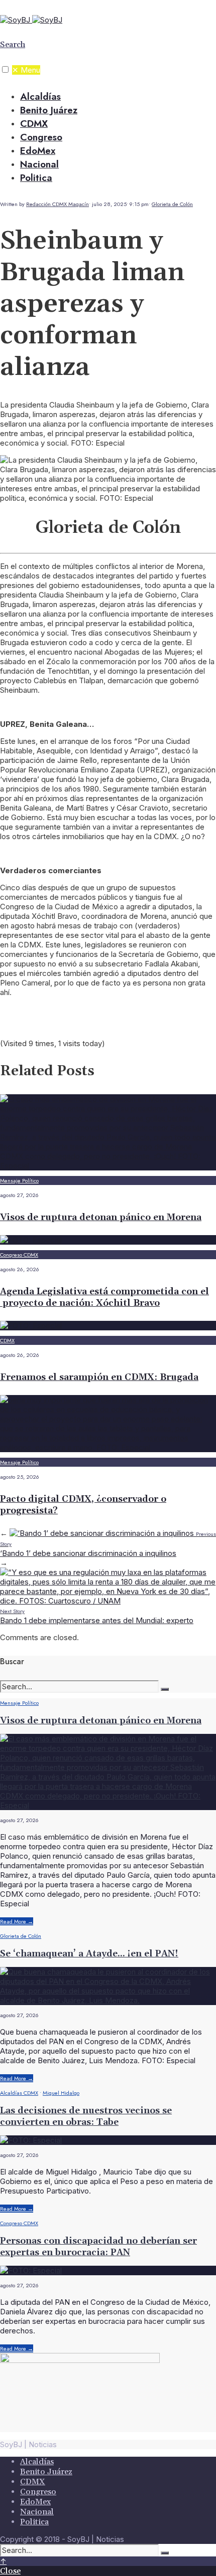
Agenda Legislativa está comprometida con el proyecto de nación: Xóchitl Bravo (104, 1297)
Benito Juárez (49, 110)
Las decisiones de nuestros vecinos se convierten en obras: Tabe (86, 2116)
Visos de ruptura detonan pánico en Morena (101, 1217)
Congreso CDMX (19, 1255)
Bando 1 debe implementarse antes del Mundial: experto (97, 1616)
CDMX (34, 124)
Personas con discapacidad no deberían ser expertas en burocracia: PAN (98, 2247)
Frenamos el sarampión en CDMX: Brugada (99, 1377)
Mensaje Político (19, 1180)
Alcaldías (40, 96)
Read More (17, 1921)
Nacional (39, 164)
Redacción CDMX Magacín (58, 204)
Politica (36, 178)
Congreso (41, 137)
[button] (5, 69)
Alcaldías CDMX (19, 2093)
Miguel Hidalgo (61, 2093)
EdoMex (38, 151)
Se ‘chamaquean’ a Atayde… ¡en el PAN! (89, 1954)
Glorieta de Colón (172, 204)
